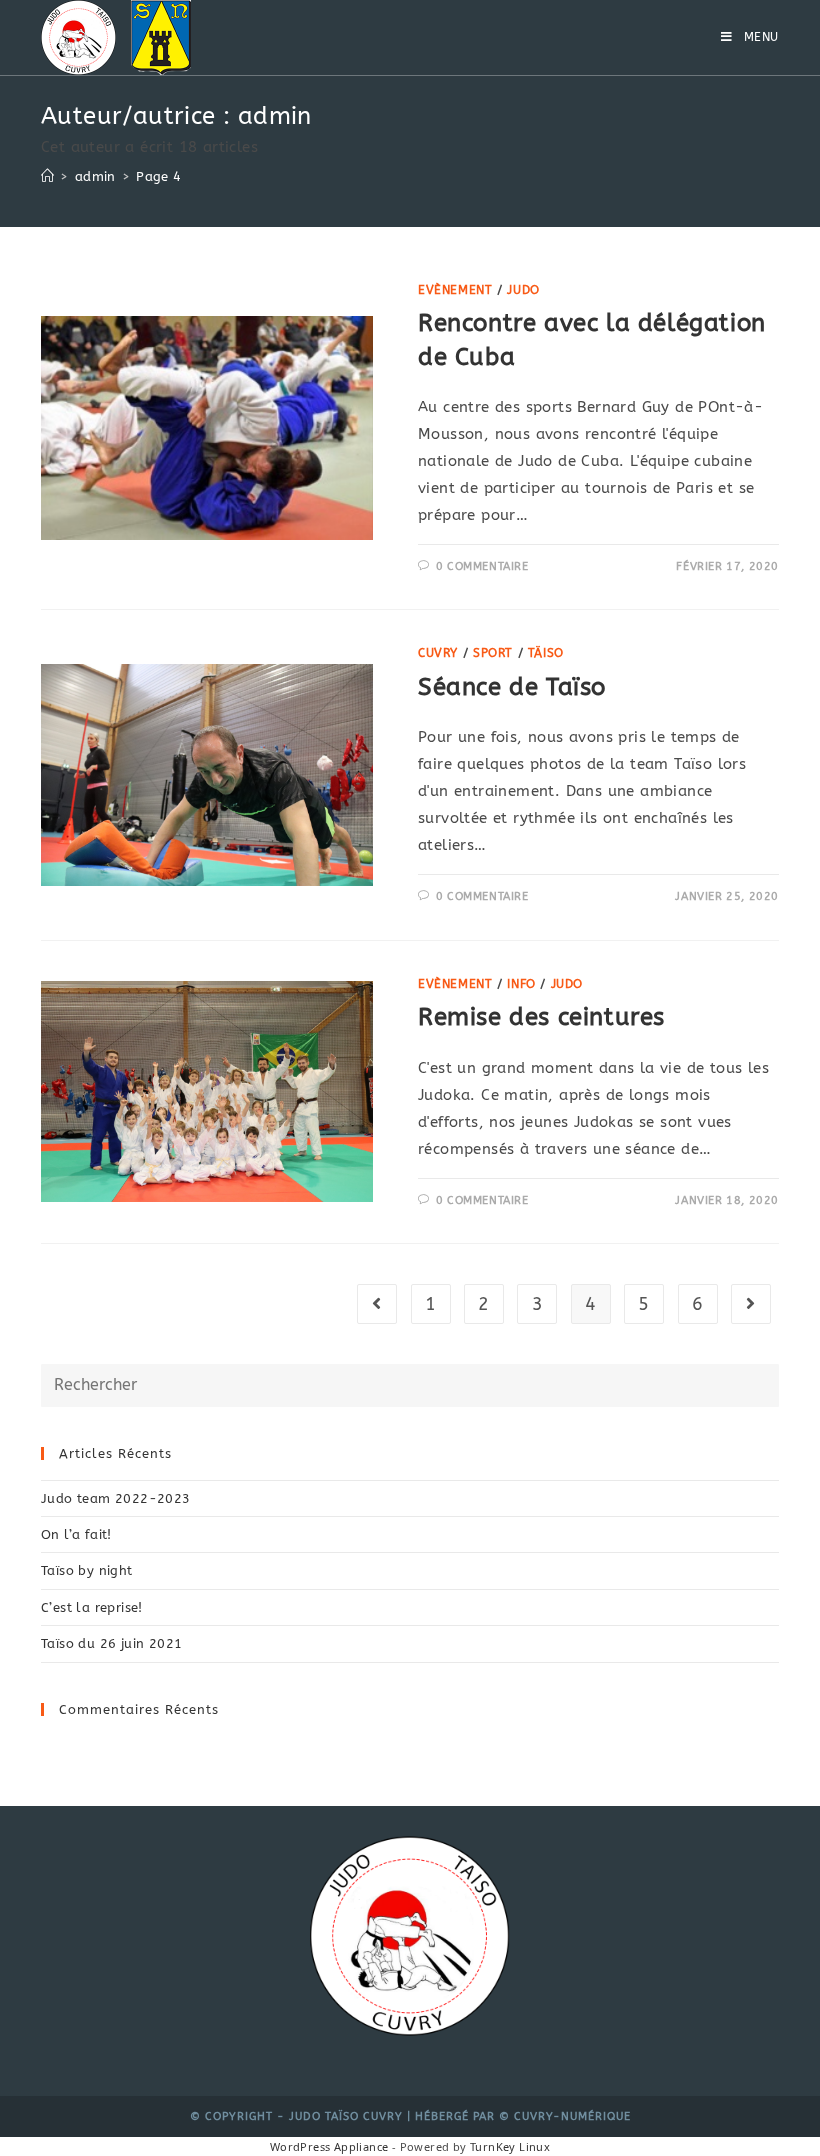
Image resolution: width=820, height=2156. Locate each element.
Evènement (455, 290)
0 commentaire (482, 566)
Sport (493, 653)
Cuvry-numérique (572, 2116)
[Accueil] (47, 176)
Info (521, 984)
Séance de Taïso (512, 687)
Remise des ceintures (541, 1017)
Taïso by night (87, 1570)
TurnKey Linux (510, 2146)
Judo (523, 290)
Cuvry (438, 653)
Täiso (546, 653)
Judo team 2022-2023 (116, 1498)
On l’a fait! (76, 1534)
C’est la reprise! (92, 1607)
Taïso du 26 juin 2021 (111, 1643)
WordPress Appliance (329, 2146)
